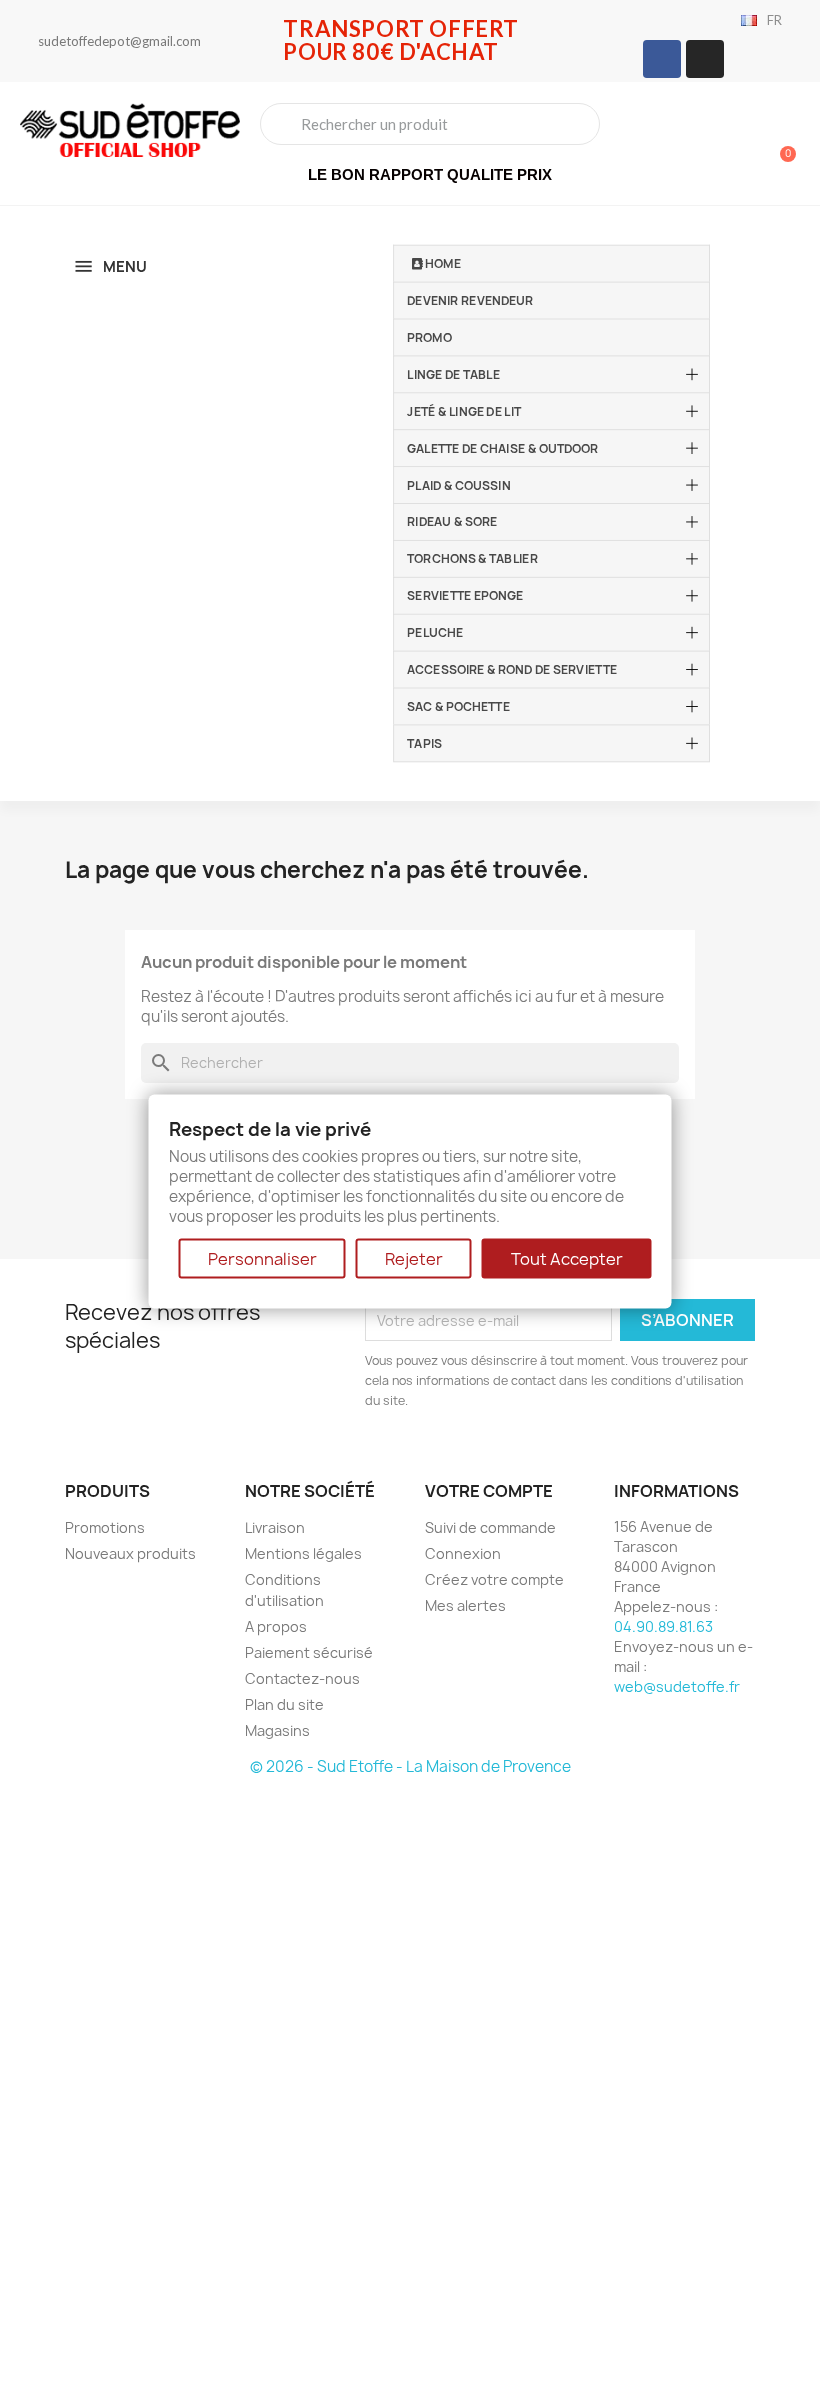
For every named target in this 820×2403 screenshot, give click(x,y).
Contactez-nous (302, 1678)
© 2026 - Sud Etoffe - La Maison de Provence (410, 1766)
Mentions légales (303, 1553)
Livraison (275, 1527)
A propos (276, 1626)
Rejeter (414, 1259)
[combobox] (430, 124)
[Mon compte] (710, 146)
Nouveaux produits (130, 1553)
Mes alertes (465, 1605)
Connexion (463, 1553)
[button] (779, 144)
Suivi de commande (490, 1527)
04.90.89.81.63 (663, 1626)
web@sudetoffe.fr (677, 1686)
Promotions (105, 1527)
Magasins (277, 1730)
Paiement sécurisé (309, 1652)
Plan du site (284, 1704)
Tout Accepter (567, 1259)
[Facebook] (662, 59)
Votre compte (489, 1491)
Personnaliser (262, 1259)
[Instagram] (705, 59)
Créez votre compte (494, 1579)
